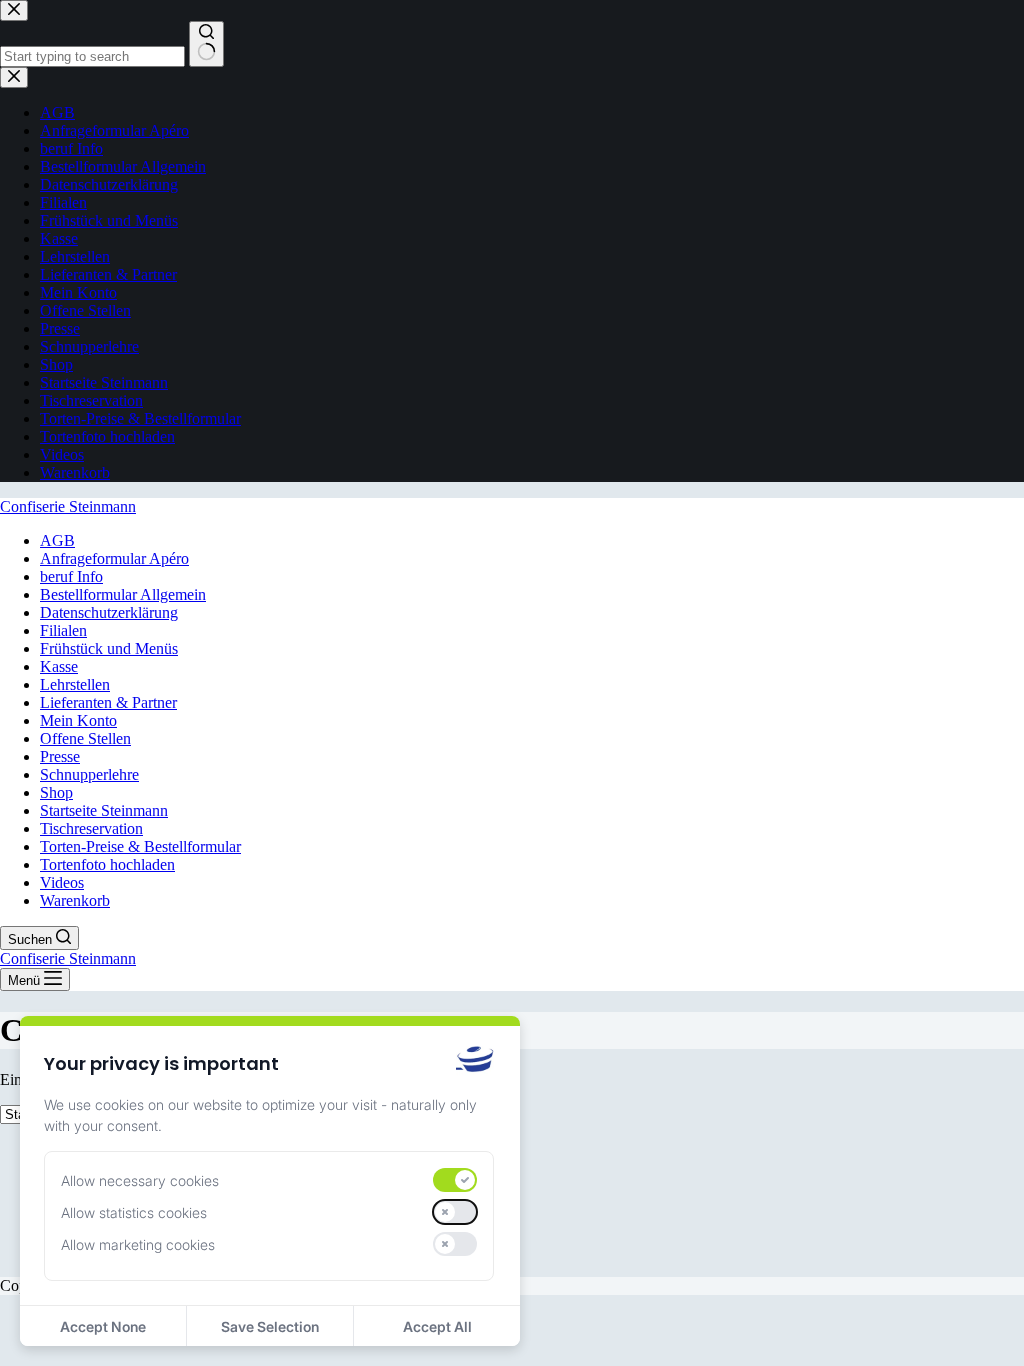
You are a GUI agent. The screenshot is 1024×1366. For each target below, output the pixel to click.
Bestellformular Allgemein (123, 594)
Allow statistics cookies (134, 1212)
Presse (60, 756)
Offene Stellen (85, 738)
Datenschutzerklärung (109, 612)
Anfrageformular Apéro (114, 558)
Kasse (59, 666)
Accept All (437, 1326)
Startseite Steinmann (104, 810)
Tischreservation (91, 828)
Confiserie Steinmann (68, 506)
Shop (56, 792)
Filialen (63, 630)
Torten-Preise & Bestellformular (140, 846)
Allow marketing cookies (138, 1244)
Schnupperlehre (89, 774)
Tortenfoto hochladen (107, 864)
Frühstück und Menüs (109, 648)
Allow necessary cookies (140, 1180)
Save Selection (270, 1326)
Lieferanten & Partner (108, 702)
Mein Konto (78, 720)
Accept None (103, 1326)
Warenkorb (75, 900)
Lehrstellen (75, 684)
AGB (57, 540)
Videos (62, 882)
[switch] (455, 1180)
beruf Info (71, 576)
